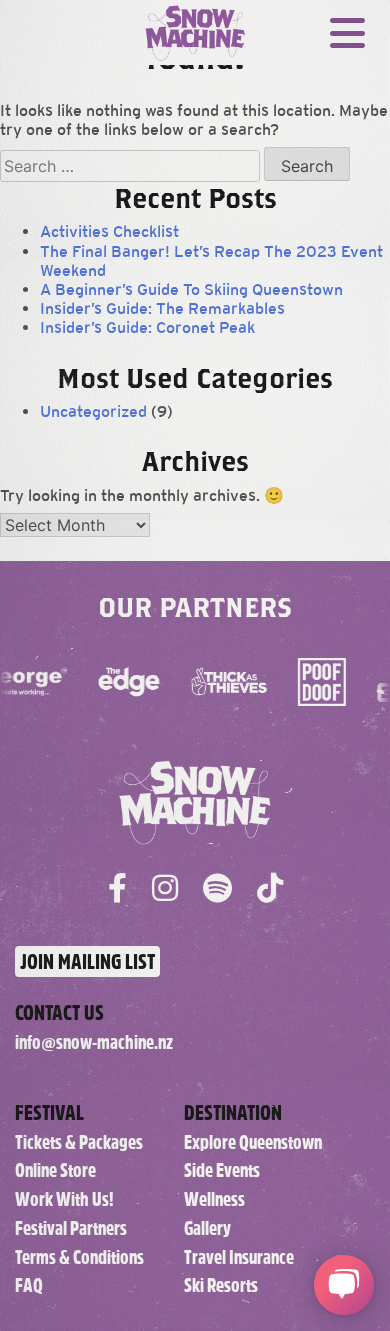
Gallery (207, 1228)
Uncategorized (93, 411)
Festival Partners (71, 1228)
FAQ (29, 1285)
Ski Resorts (221, 1285)
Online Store (55, 1170)
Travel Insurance (239, 1257)
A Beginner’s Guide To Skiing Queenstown (191, 289)
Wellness (214, 1199)
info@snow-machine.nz (94, 1042)
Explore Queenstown (253, 1142)
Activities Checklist (109, 231)
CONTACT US (59, 1012)
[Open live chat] (344, 1285)
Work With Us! (64, 1199)
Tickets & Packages (79, 1142)
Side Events (222, 1170)
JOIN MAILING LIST (87, 961)
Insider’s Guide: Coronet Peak (147, 327)
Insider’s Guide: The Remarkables (162, 308)
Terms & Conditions (79, 1257)
